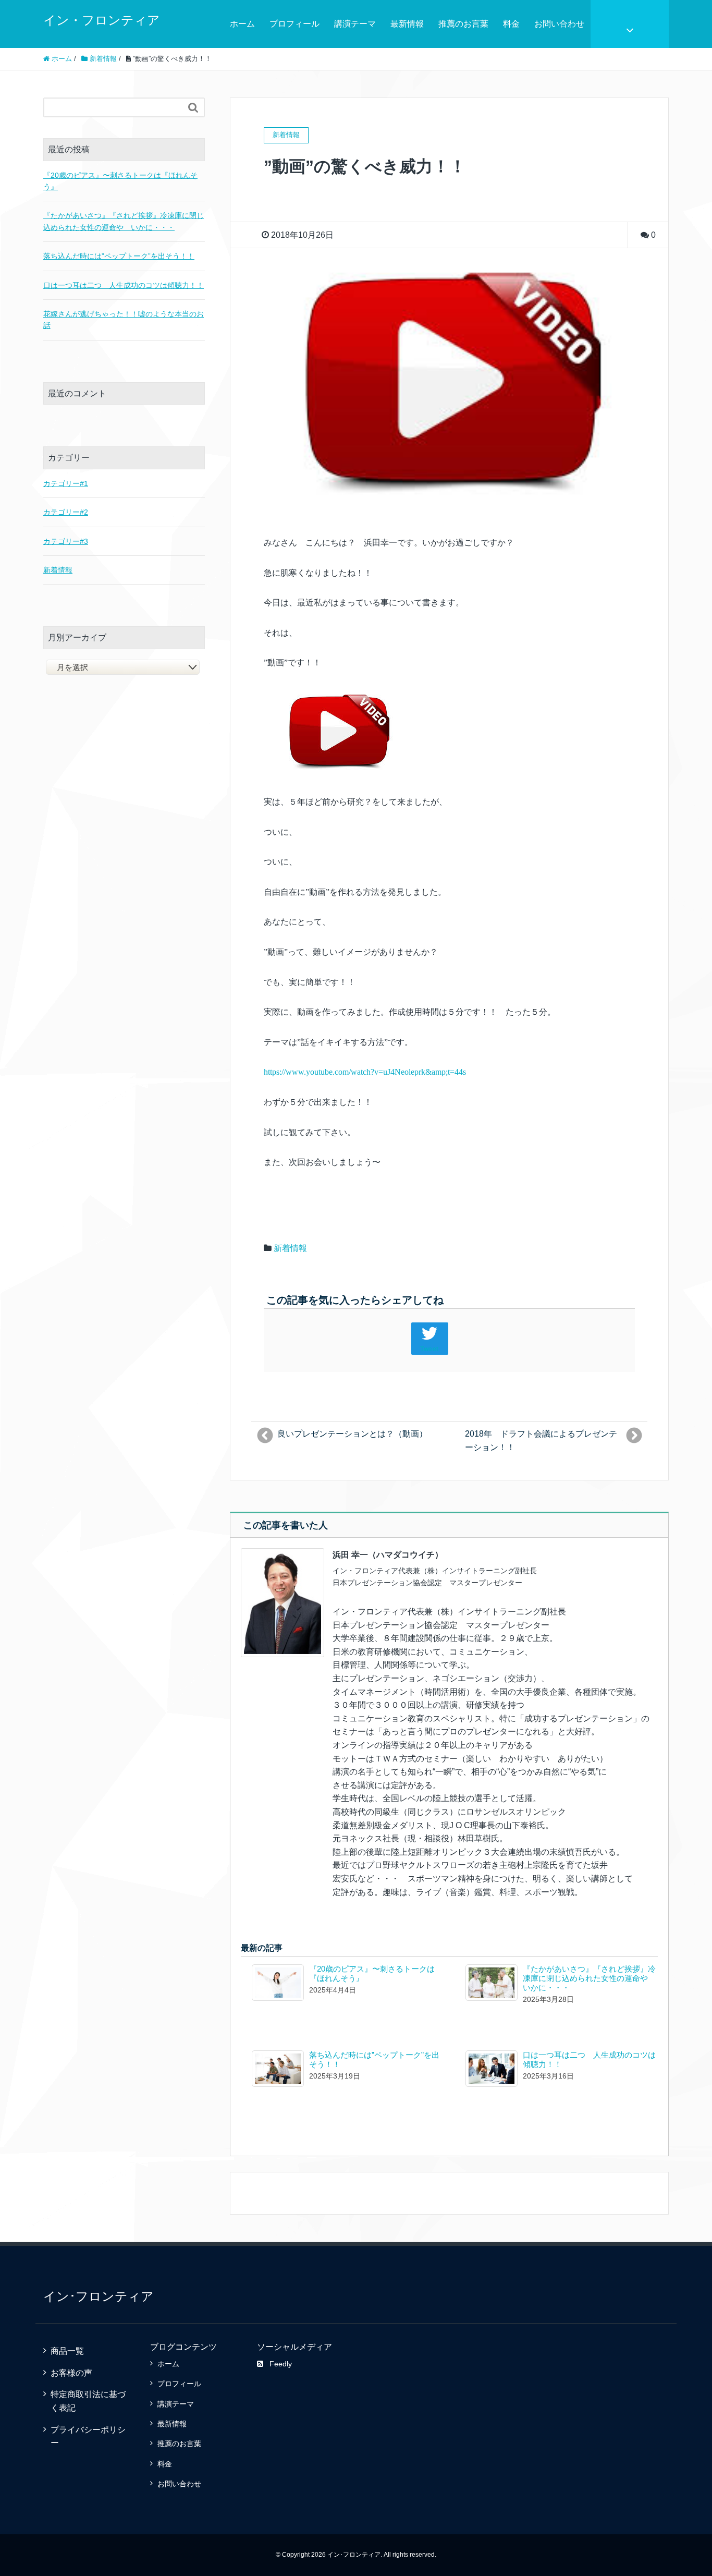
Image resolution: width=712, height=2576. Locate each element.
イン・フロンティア (102, 20)
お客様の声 (71, 2373)
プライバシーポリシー (88, 2437)
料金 (511, 24)
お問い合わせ (559, 24)
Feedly (281, 2364)
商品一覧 (67, 2351)
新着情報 (290, 1248)
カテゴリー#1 (66, 483)
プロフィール (294, 24)
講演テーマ (355, 24)
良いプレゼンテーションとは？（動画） (352, 1434)
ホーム (242, 24)
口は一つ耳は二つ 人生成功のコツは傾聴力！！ (124, 285)
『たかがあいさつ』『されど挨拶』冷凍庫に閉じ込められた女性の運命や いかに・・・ (589, 1978)
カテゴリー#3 (66, 541)
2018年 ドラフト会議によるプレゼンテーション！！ (541, 1441)
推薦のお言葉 (463, 24)
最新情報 (407, 24)
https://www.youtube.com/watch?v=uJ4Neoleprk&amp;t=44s (365, 1072)
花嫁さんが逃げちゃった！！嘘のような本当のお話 (124, 320)
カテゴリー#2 (66, 512)
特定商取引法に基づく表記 (88, 2401)
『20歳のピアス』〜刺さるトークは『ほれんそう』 (120, 181)
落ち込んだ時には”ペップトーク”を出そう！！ (119, 256)
